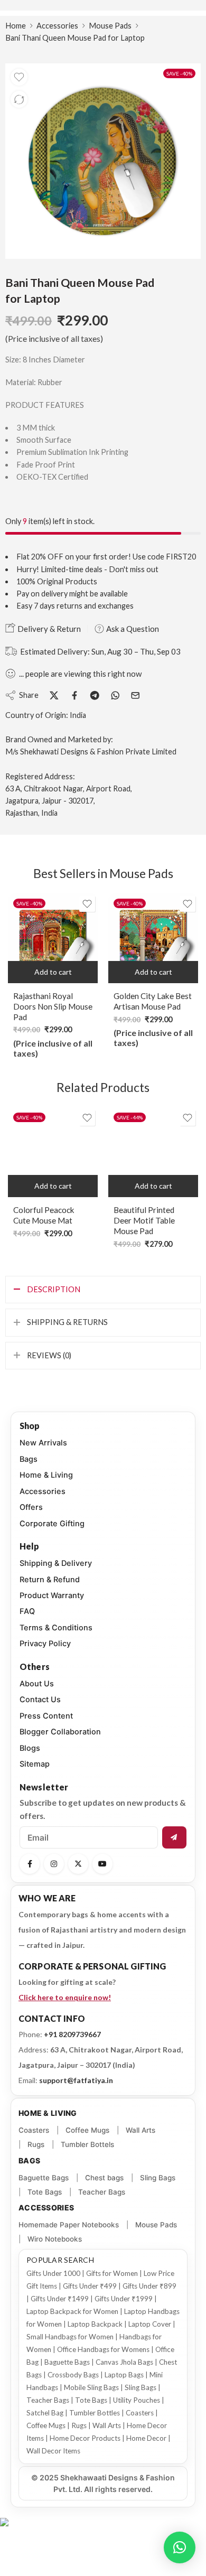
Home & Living (46, 1475)
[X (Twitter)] (78, 1864)
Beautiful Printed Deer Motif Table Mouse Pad (144, 1220)
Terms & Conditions (56, 1628)
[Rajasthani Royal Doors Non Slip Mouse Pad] (53, 938)
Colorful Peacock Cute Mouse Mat (44, 1215)
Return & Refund (50, 1580)
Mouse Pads (110, 26)
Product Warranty (52, 1595)
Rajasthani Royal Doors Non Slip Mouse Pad (53, 1006)
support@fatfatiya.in (76, 2080)
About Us (37, 1684)
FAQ (27, 1611)
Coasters (34, 2130)
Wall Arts (141, 2130)
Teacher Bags (102, 2192)
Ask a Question (132, 629)
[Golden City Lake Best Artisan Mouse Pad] (153, 938)
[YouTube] (102, 1864)
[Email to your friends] (135, 696)
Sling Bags (158, 2178)
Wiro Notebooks (55, 2239)
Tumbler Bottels (87, 2144)
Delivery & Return (48, 629)
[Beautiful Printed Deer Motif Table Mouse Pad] (153, 1152)
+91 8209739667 (72, 2034)
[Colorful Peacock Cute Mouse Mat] (53, 1152)
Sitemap (35, 1764)
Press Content (46, 1716)
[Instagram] (54, 1864)
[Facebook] (30, 1864)
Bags (29, 1459)
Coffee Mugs (87, 2130)
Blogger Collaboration (60, 1732)
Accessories (57, 26)
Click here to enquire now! (65, 1997)
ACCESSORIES (46, 2208)
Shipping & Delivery (56, 1563)
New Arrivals (43, 1443)
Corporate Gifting (52, 1524)
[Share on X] (54, 696)
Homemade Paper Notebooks (69, 2225)
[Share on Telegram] (95, 696)
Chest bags (104, 2178)
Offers (31, 1507)
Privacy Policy (45, 1644)
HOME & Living (48, 2113)
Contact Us (40, 1700)
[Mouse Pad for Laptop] (103, 161)
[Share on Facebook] (75, 696)
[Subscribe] (174, 1837)
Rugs (36, 2144)
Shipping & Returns (67, 1322)
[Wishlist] (19, 77)
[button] (53, 972)
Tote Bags (45, 2192)
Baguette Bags (44, 2178)
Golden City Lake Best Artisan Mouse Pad (153, 1001)
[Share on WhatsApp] (115, 696)
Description (54, 1289)
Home (16, 26)
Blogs (30, 1748)
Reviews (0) (49, 1355)
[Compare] (19, 99)
